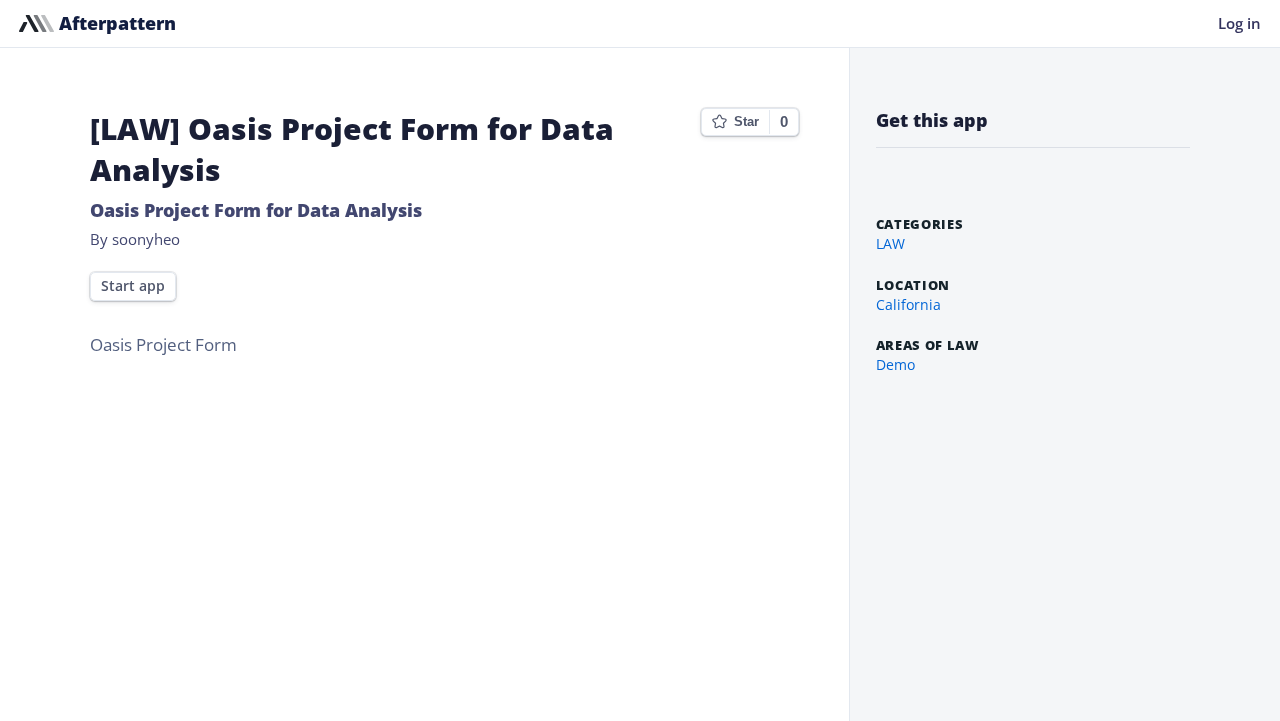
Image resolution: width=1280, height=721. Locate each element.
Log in (1239, 23)
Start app (133, 286)
